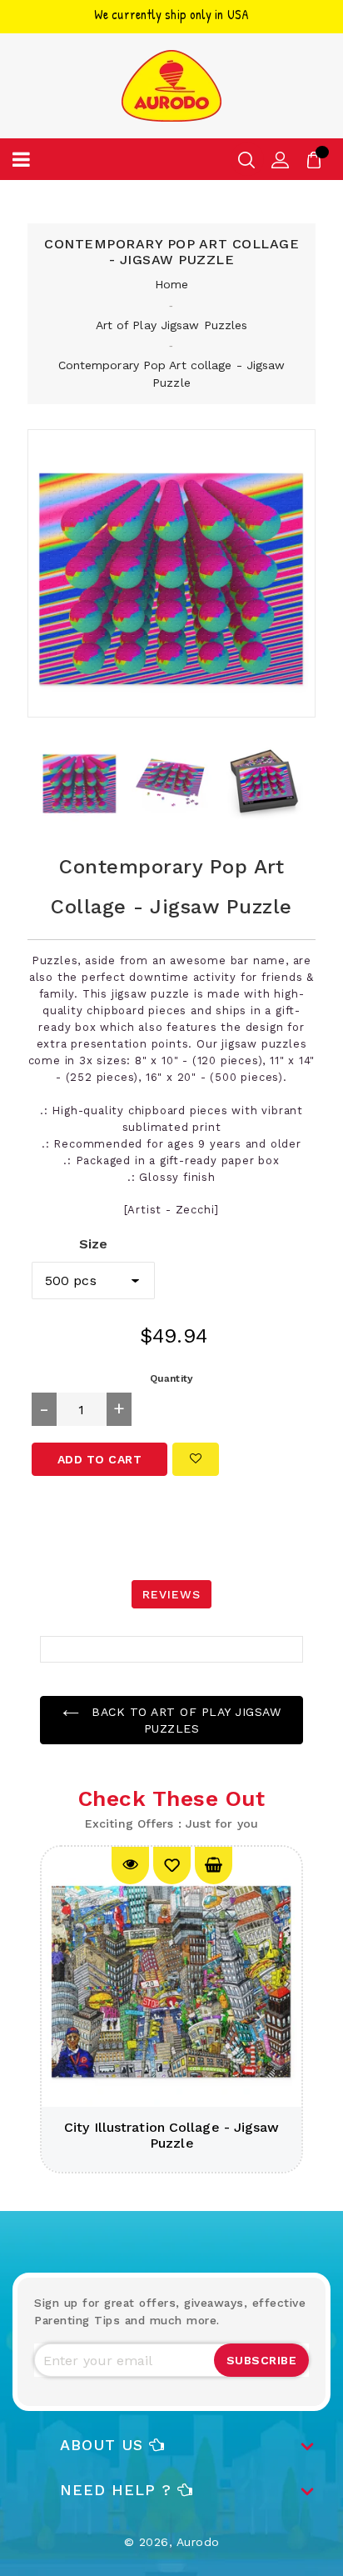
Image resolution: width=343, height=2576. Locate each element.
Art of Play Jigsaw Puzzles (172, 325)
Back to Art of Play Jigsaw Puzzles (184, 1720)
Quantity (171, 1378)
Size (93, 1244)
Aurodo (198, 2542)
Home (171, 284)
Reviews (171, 1594)
